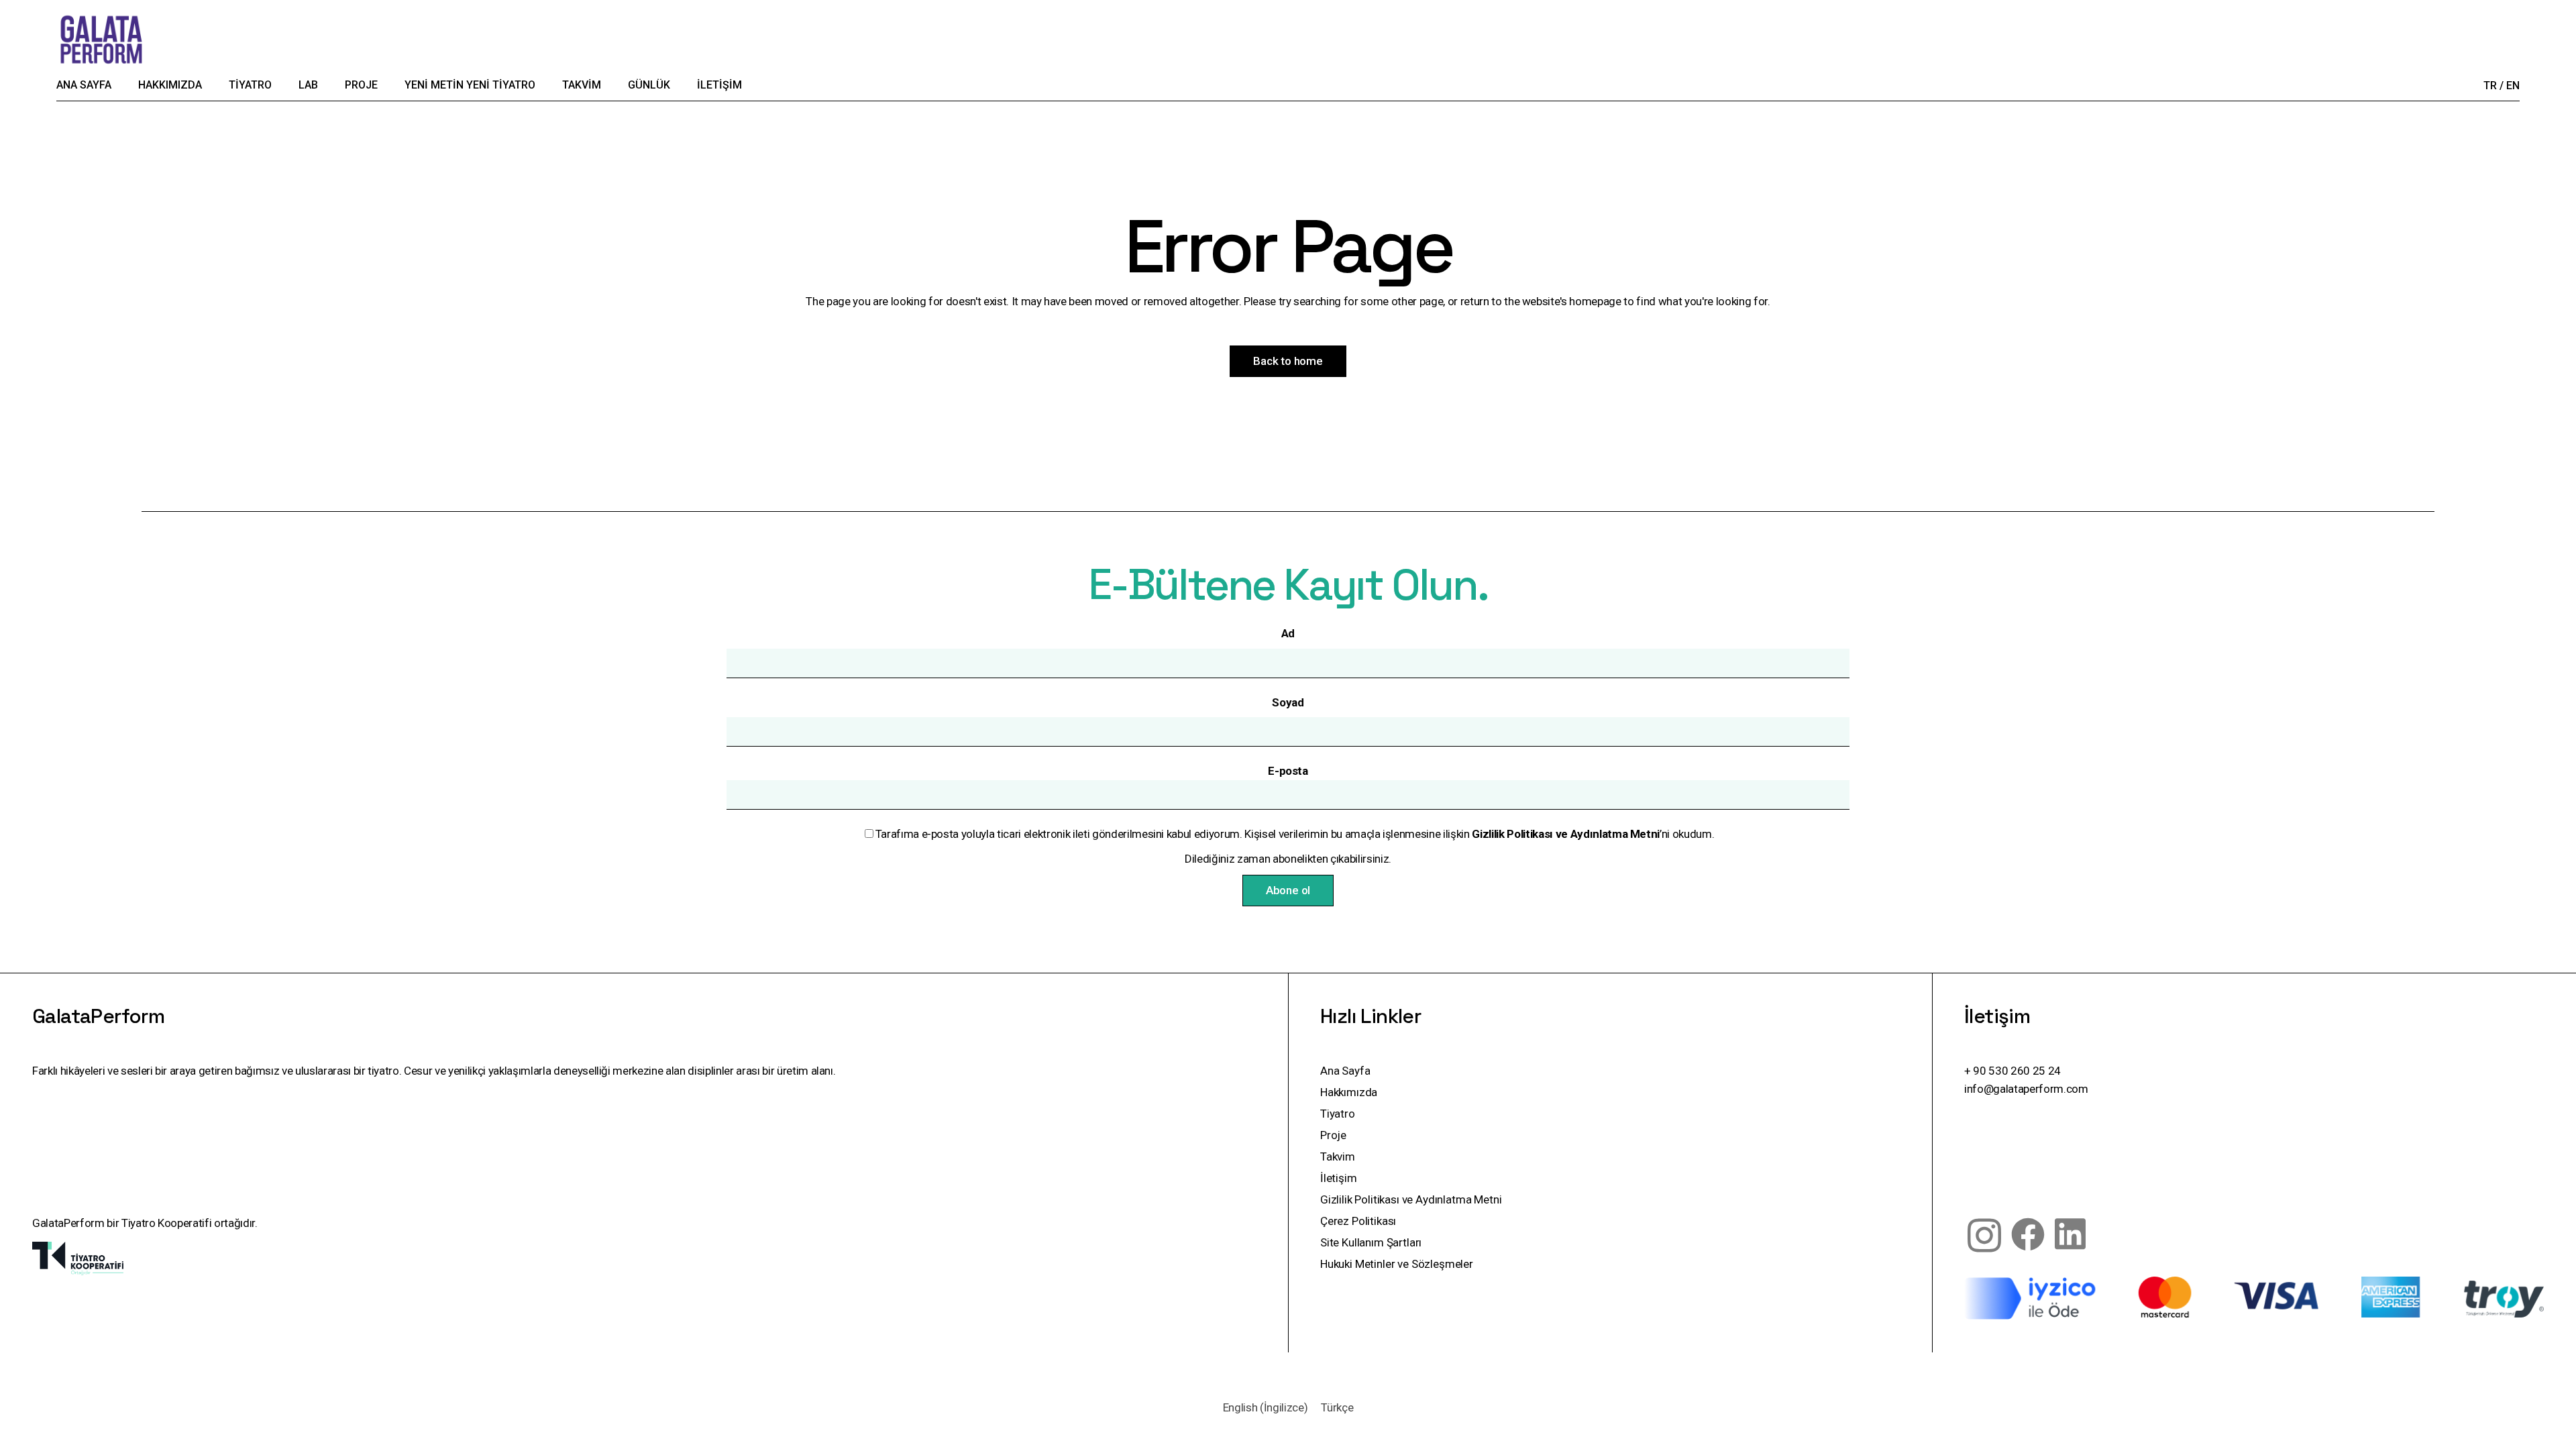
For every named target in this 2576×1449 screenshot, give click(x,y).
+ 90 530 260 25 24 (2012, 1071)
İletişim (1339, 1178)
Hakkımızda (1349, 1092)
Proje (1333, 1135)
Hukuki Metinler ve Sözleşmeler (1397, 1264)
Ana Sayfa (1345, 1071)
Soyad (1288, 702)
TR (2490, 86)
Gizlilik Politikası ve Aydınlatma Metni (1411, 1199)
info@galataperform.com (2026, 1089)
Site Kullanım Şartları (1371, 1242)
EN (2513, 86)
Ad (1288, 633)
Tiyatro (1338, 1114)
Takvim (1338, 1157)
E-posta (1288, 771)
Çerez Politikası (1358, 1221)
